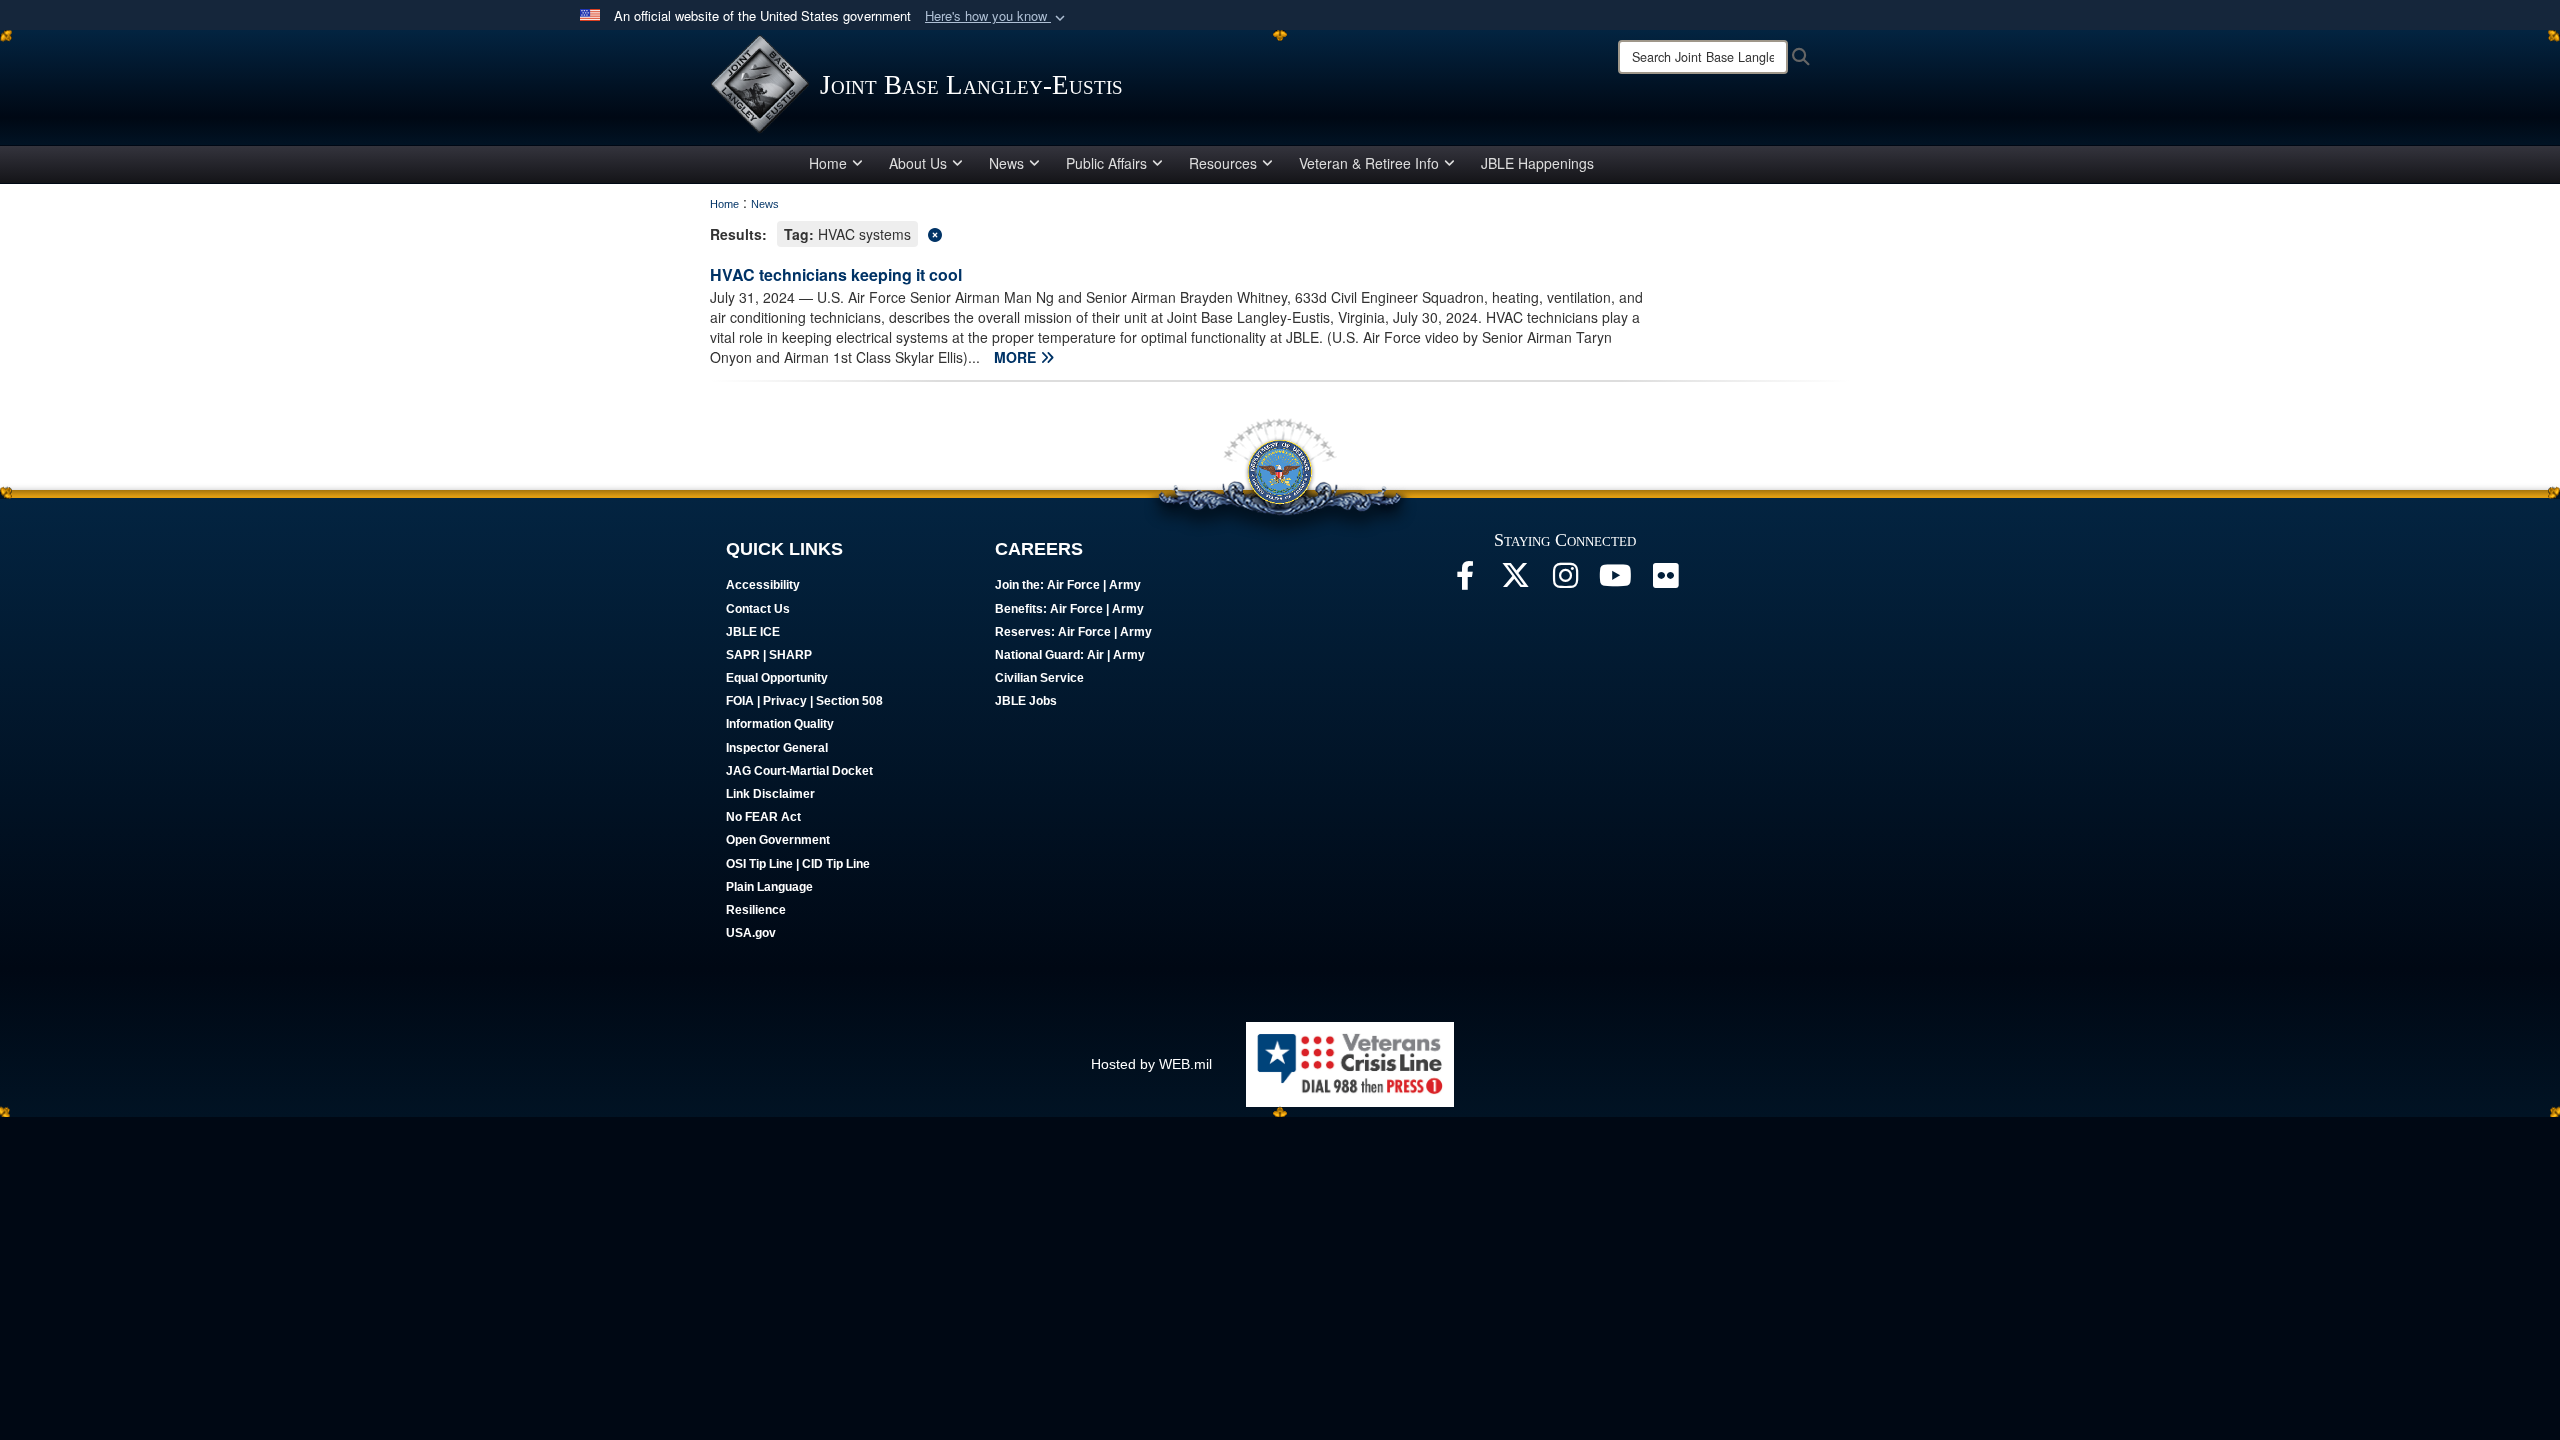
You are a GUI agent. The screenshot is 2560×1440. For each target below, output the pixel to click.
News (1006, 163)
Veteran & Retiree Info (1369, 163)
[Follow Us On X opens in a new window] (1515, 581)
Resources (1223, 163)
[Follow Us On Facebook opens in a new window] (1465, 581)
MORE (1017, 357)
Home (828, 163)
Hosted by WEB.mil (1151, 1064)
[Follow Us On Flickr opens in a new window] (1665, 581)
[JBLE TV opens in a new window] (1615, 581)
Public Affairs (1106, 163)
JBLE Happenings (1537, 163)
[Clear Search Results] (1280, 232)
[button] (997, 16)
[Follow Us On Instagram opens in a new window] (1565, 581)
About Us (918, 163)
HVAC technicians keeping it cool (836, 274)
